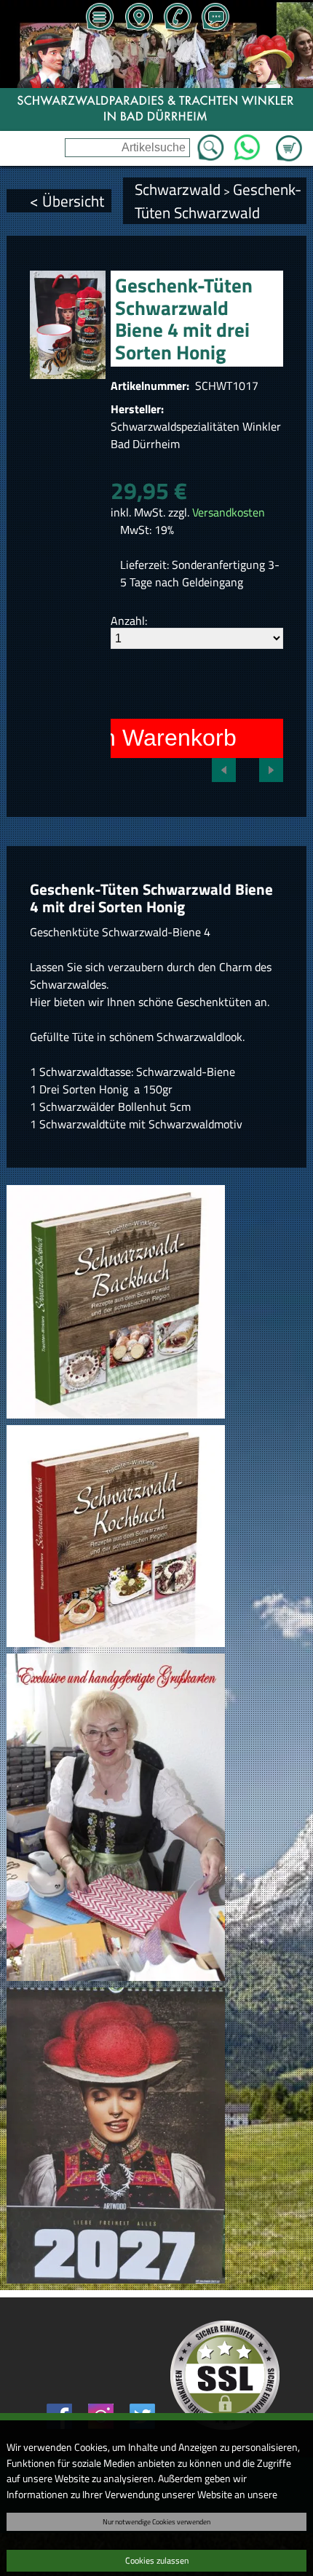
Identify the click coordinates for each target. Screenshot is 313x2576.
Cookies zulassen (157, 2560)
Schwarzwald (178, 189)
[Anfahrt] (138, 18)
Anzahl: (129, 621)
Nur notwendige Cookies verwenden (156, 2521)
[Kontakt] (215, 18)
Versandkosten (229, 512)
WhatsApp (247, 143)
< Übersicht (67, 201)
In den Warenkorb (143, 738)
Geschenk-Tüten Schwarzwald (218, 201)
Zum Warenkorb (289, 140)
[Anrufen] (177, 18)
